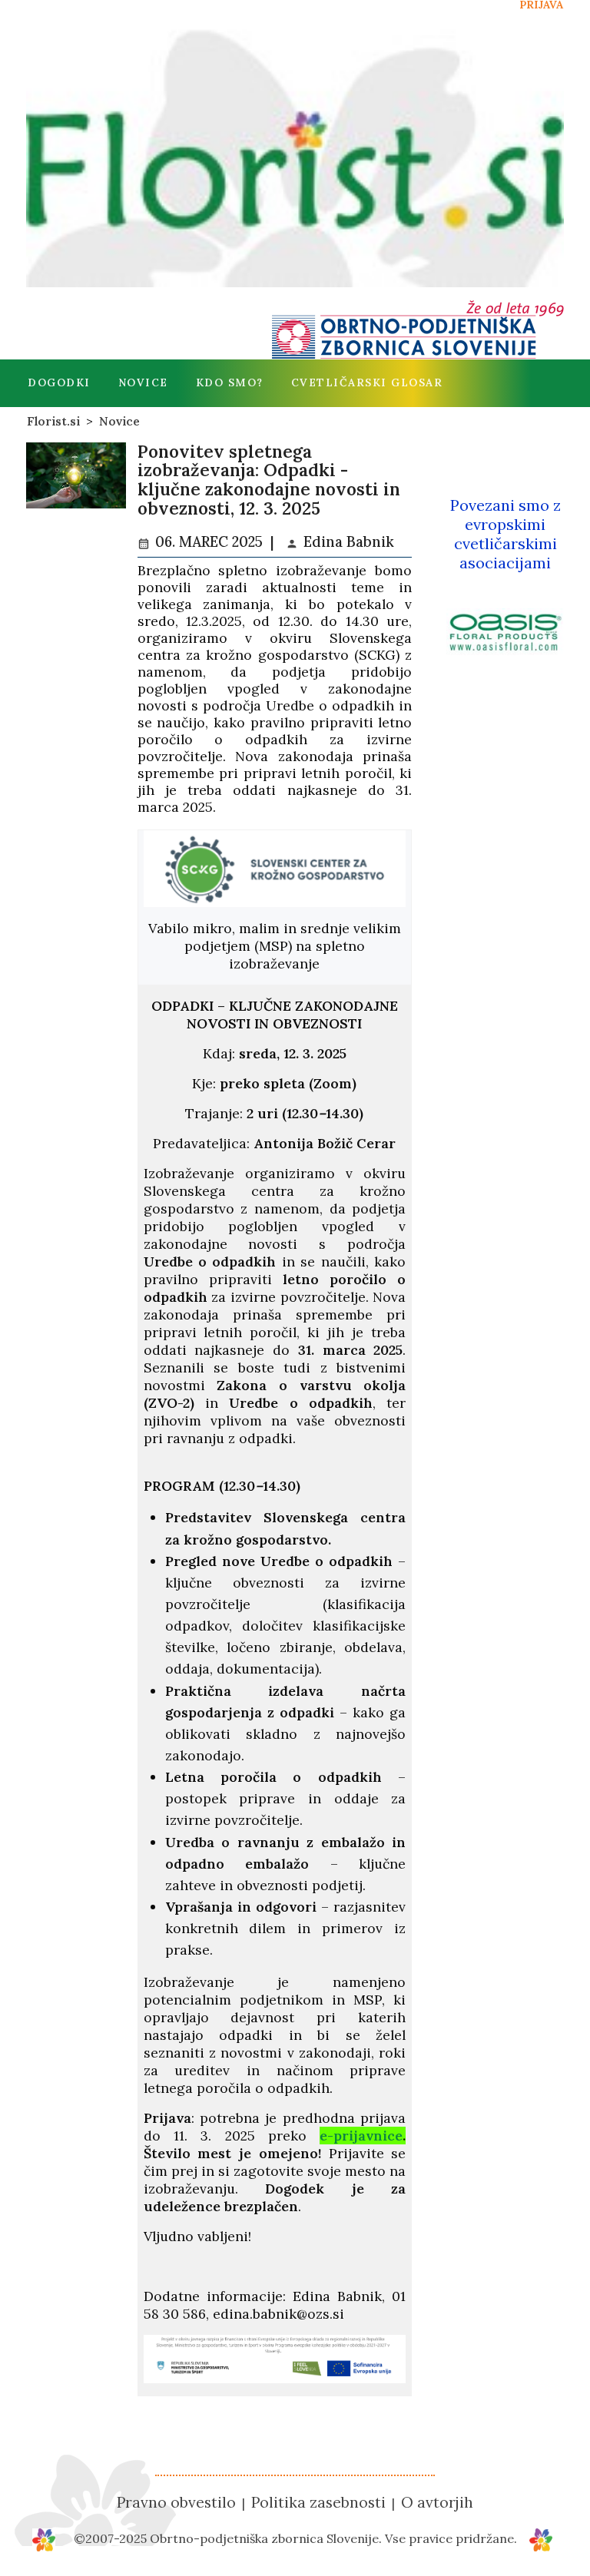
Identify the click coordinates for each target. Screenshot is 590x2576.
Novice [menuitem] (143, 382)
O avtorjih (437, 2502)
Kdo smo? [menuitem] (230, 382)
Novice (119, 421)
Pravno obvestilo (176, 2502)
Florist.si (53, 421)
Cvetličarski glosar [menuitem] (367, 382)
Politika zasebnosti (318, 2502)
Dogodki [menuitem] (59, 382)
